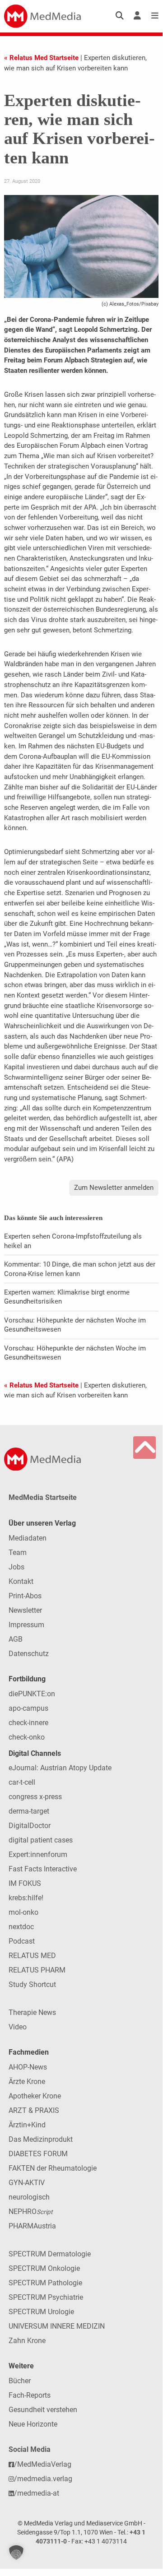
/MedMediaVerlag (43, 2464)
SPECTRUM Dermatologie (50, 2254)
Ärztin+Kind (27, 2125)
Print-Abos (25, 1596)
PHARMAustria (32, 2226)
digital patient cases (41, 1840)
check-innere (28, 1723)
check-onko (27, 1737)
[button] (16, 2553)
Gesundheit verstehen (43, 2410)
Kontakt (21, 1581)
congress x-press (35, 1797)
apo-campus (28, 1708)
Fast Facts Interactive (43, 1869)
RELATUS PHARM (37, 1970)
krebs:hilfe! (26, 1898)
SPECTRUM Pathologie (45, 2283)
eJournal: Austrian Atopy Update (60, 1768)
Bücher (20, 2381)
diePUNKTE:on (32, 1694)
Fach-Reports (30, 2395)
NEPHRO (30, 2212)
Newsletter (25, 1610)
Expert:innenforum (38, 1854)
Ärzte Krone (27, 2082)
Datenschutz (29, 1654)
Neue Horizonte (33, 2424)
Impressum (26, 1625)
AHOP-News (28, 2067)
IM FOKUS (25, 1883)
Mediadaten (28, 1538)
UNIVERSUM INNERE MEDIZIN (57, 2326)
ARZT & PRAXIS (34, 2110)
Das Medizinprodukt (41, 2139)
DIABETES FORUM (38, 2154)
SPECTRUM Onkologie (44, 2268)
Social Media (30, 2449)
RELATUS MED (32, 1956)
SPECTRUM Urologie (41, 2312)
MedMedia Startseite (43, 1497)
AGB (16, 1639)
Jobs (16, 1567)
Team (18, 1553)
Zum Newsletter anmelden (114, 1188)
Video (18, 2027)
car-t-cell (22, 1782)
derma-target (29, 1811)
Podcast (22, 1941)
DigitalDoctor (30, 1826)
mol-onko (23, 1912)
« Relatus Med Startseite (41, 58)
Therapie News (32, 2012)
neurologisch (29, 2197)
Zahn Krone (27, 2341)
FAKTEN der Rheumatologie (53, 2168)
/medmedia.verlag (43, 2479)
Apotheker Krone (35, 2096)
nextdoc (21, 1927)
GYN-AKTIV (27, 2183)
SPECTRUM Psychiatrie (46, 2297)
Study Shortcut (32, 1984)
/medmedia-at (37, 2493)
